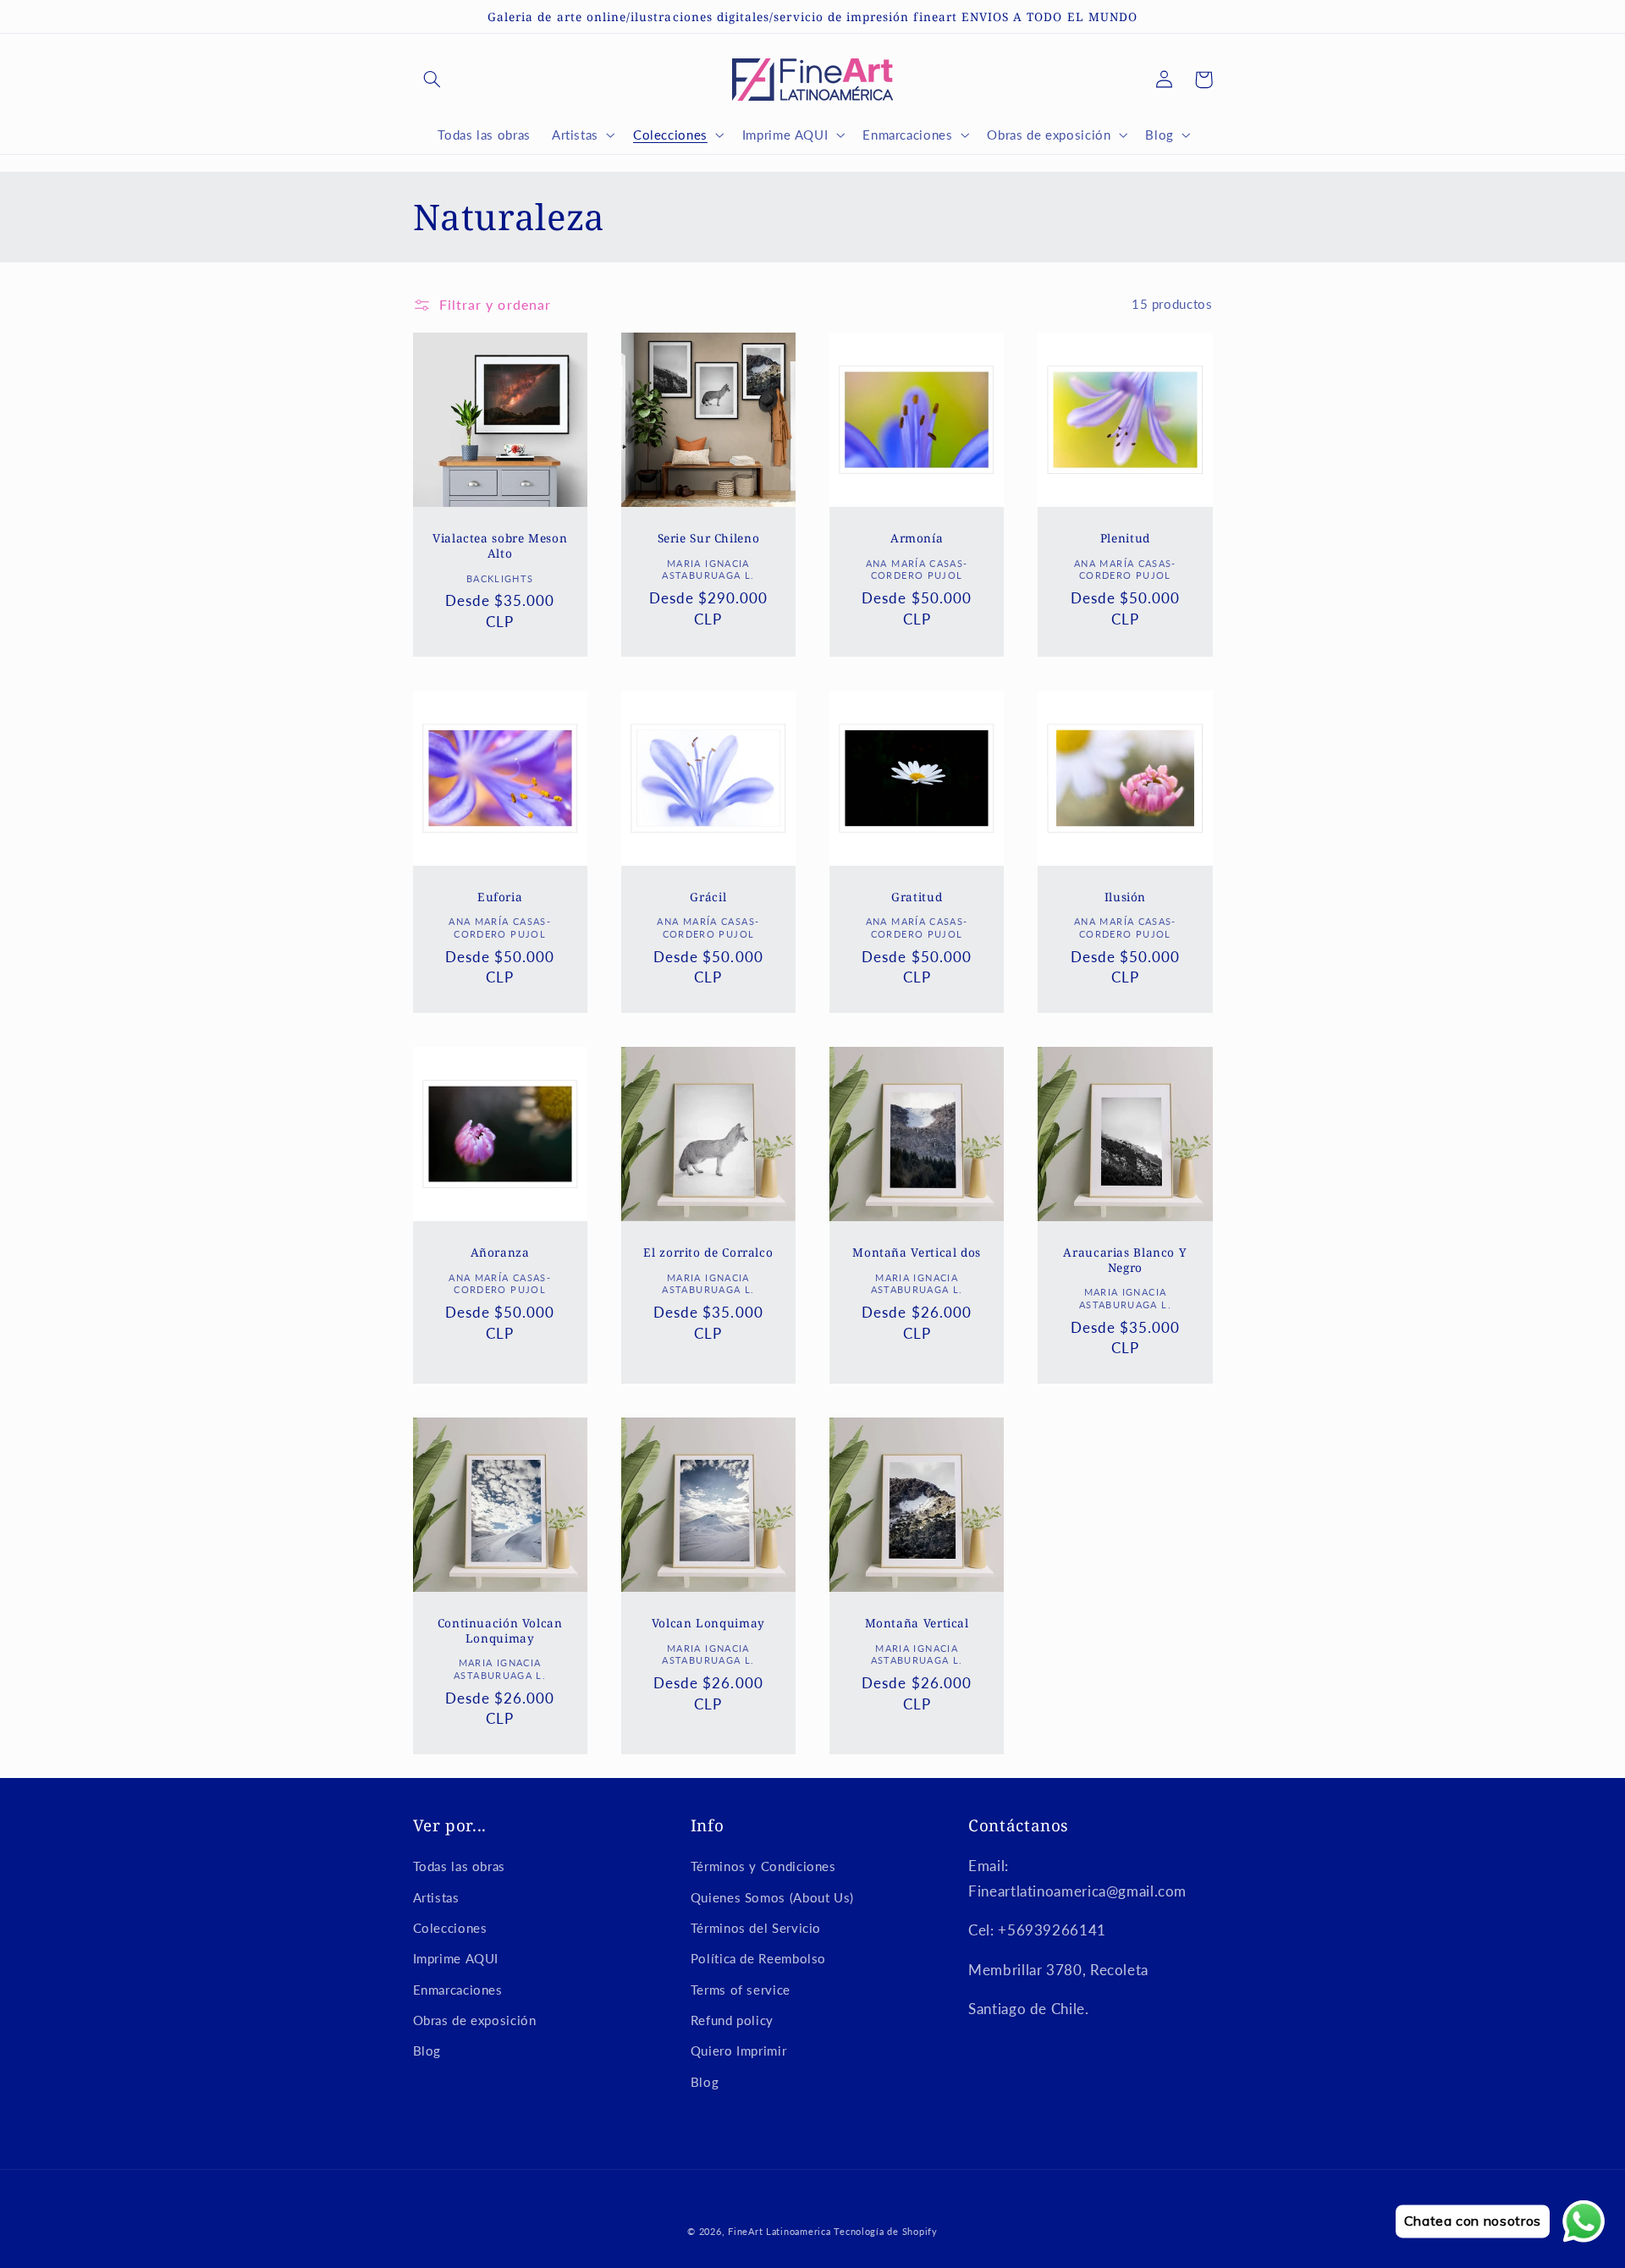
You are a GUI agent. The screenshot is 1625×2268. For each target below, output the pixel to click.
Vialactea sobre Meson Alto (500, 546)
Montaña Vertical (917, 1623)
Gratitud (917, 897)
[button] (432, 80)
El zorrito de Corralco (708, 1252)
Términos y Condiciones (763, 1866)
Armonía (917, 538)
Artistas (436, 1897)
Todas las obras (459, 1866)
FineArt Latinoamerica (779, 2232)
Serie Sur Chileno (709, 538)
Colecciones (450, 1928)
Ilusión (1125, 897)
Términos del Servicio (756, 1928)
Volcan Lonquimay (708, 1623)
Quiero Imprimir (738, 2051)
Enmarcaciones (458, 1990)
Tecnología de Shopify (885, 2232)
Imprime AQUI (456, 1958)
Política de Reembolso (758, 1958)
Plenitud (1125, 538)
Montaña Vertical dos (917, 1252)
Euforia (500, 897)
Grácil (708, 897)
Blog (427, 2051)
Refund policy (732, 2020)
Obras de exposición (475, 2020)
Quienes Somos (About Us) (772, 1897)
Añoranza (500, 1252)
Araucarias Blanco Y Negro (1125, 1260)
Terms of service (741, 1990)
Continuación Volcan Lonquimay (500, 1631)
